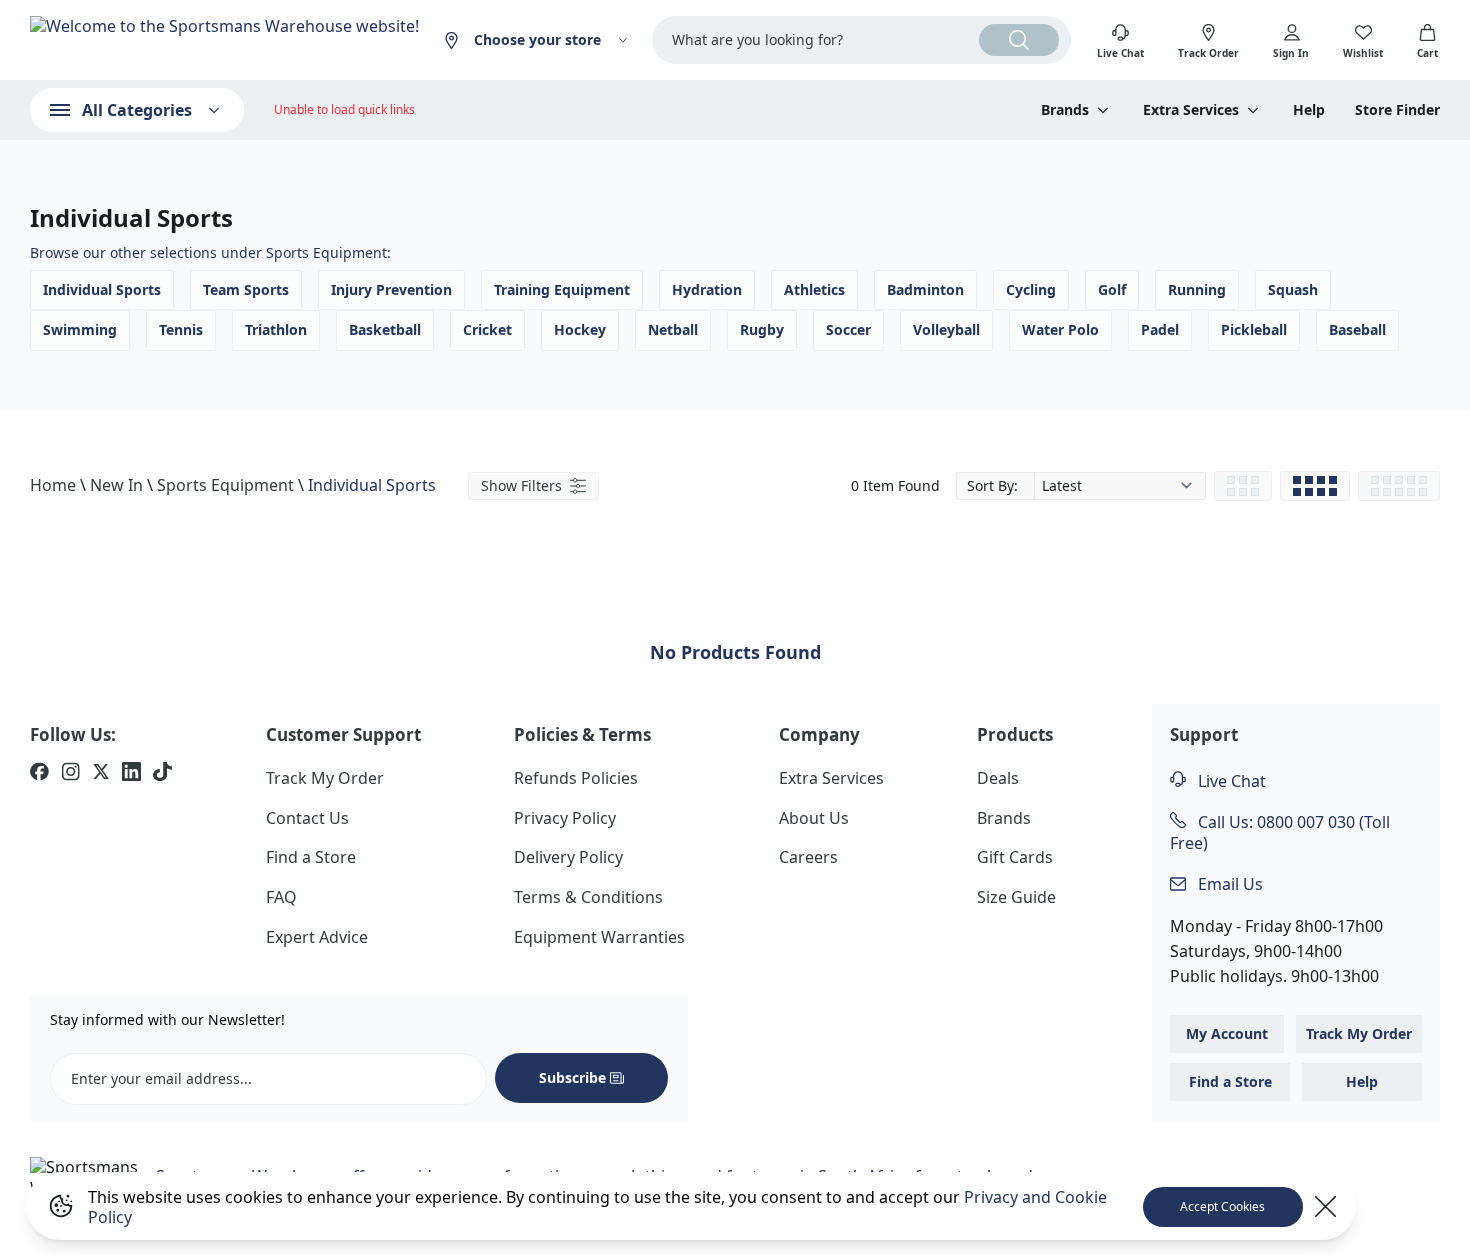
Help (1309, 110)
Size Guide (1016, 897)
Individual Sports (102, 289)
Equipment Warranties (599, 937)
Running (1197, 289)
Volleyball (946, 329)
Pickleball (1254, 329)
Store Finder (1397, 110)
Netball (673, 329)
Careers (808, 857)
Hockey (580, 329)
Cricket (487, 329)
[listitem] (39, 774)
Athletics (814, 289)
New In (116, 485)
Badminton (925, 289)
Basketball (385, 329)
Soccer (848, 329)
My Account (1227, 1033)
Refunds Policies (576, 778)
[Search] (1019, 40)
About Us (814, 818)
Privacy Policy (565, 818)
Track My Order (325, 778)
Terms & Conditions (588, 897)
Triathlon (276, 329)
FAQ (281, 897)
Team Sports (246, 289)
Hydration (707, 289)
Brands (1004, 818)
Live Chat (1230, 781)
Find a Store (311, 857)
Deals (998, 778)
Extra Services (831, 778)
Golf (1112, 289)
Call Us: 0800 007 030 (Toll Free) (1280, 832)
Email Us (1228, 884)
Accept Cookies (1222, 1206)
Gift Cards (1015, 857)
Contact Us (307, 818)
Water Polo (1060, 329)
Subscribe (572, 1077)
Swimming (80, 329)
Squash (1293, 289)
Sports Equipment (225, 485)
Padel (1160, 329)
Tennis (181, 329)
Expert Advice (317, 937)
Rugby (762, 329)
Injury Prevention (391, 289)
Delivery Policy (568, 857)
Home (53, 485)
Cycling (1031, 289)
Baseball (1357, 329)
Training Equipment (562, 289)
